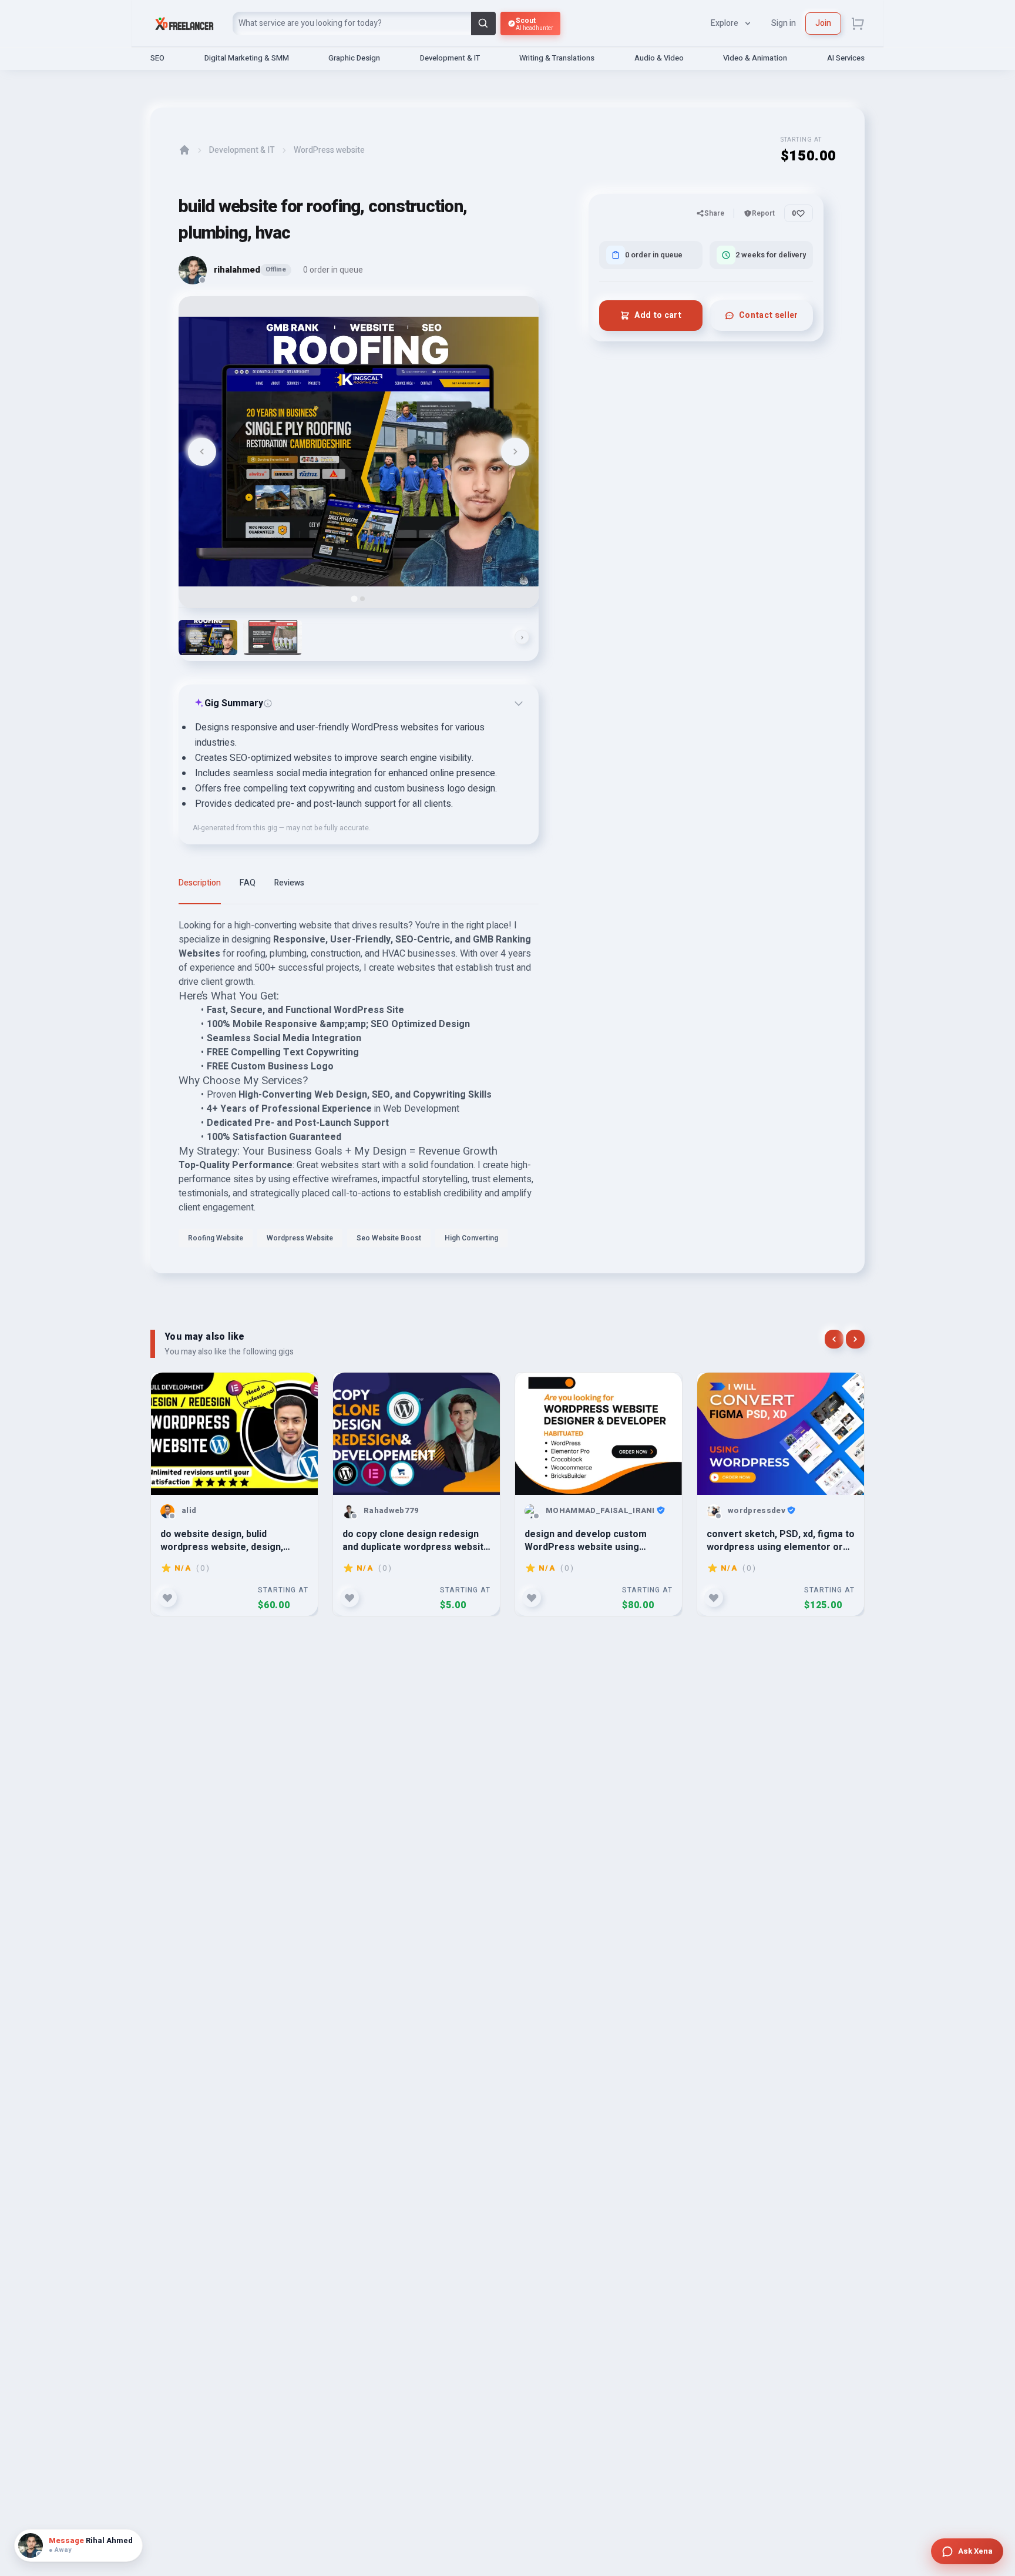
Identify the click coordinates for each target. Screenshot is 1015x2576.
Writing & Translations (557, 58)
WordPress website (329, 150)
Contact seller (769, 315)
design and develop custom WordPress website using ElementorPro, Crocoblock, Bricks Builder (586, 1540)
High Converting (471, 1238)
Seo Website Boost (389, 1238)
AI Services (846, 58)
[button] (208, 638)
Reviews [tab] (289, 883)
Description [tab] (200, 883)
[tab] (354, 598)
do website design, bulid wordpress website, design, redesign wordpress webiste (224, 1540)
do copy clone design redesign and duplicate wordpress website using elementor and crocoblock (416, 1540)
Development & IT (450, 58)
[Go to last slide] (202, 452)
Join (823, 23)
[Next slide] (515, 452)
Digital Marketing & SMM (247, 58)
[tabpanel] (359, 1086)
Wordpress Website (300, 1238)
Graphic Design (354, 58)
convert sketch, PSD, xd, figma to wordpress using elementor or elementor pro (781, 1540)
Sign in (784, 23)
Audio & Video (659, 58)
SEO (157, 58)
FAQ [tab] (248, 883)
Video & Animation (755, 58)
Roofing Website (216, 1238)
